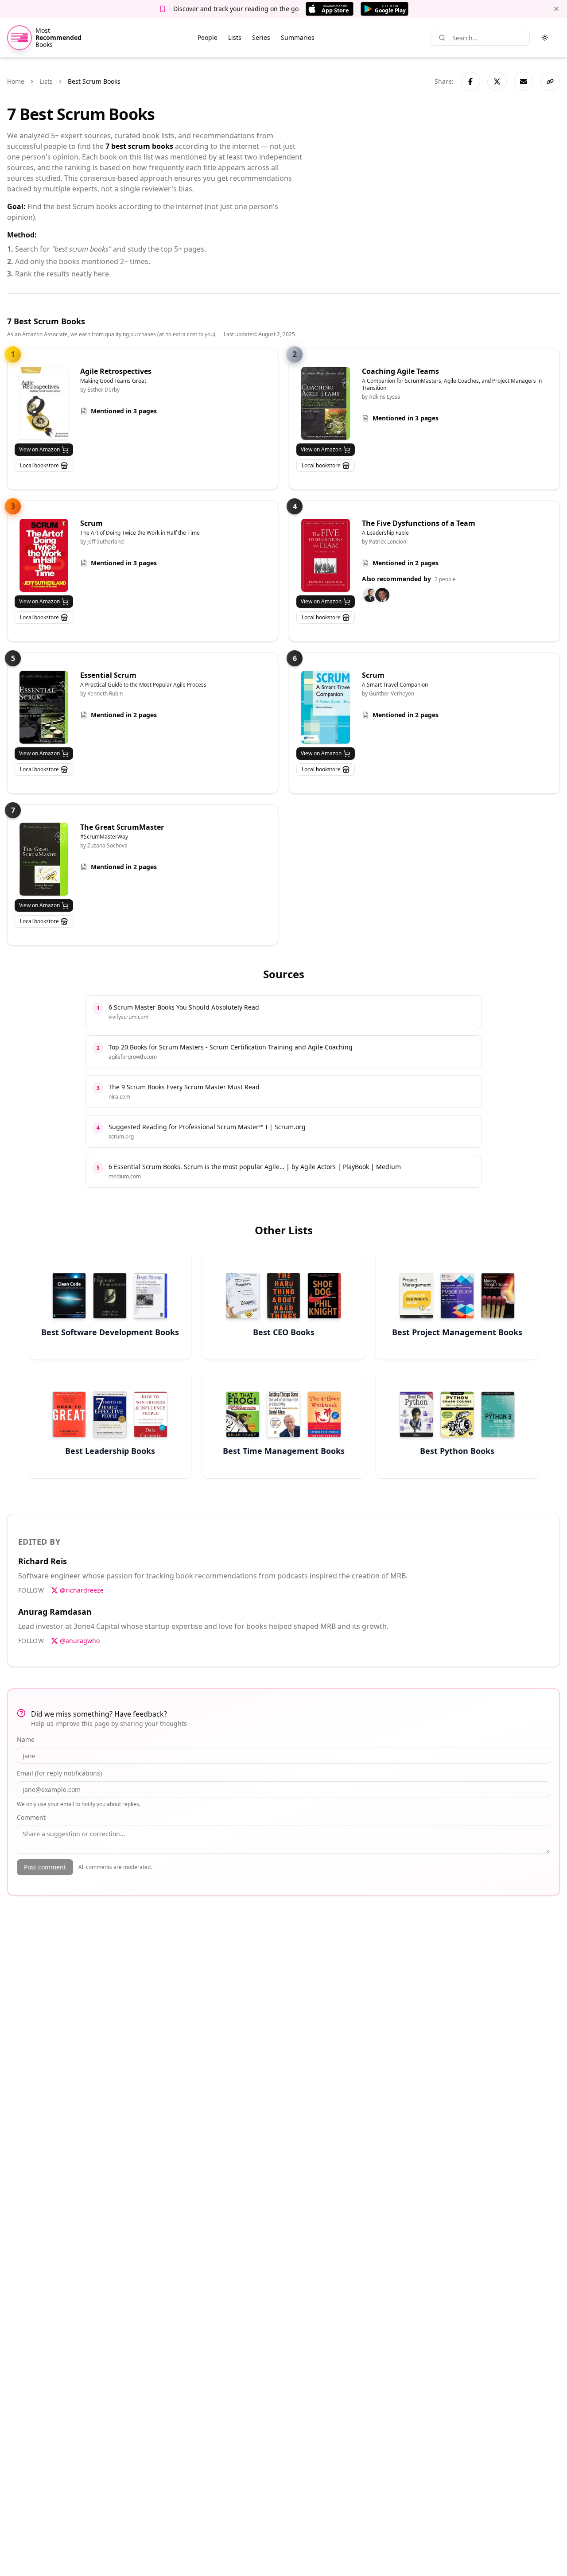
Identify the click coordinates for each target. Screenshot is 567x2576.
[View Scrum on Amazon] (44, 555)
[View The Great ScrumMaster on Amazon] (44, 859)
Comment (31, 1817)
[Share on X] (497, 82)
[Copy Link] (550, 82)
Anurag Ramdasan (55, 1612)
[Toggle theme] (545, 38)
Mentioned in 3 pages (124, 411)
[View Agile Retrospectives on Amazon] (44, 403)
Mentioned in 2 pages (406, 563)
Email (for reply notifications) (59, 1773)
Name (26, 1739)
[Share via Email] (524, 82)
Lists (235, 37)
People (208, 37)
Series (261, 37)
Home (16, 81)
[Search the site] (442, 38)
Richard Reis (43, 1561)
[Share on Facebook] (470, 82)
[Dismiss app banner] (556, 9)
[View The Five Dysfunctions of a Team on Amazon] (326, 555)
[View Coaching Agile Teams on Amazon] (326, 403)
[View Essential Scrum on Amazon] (44, 707)
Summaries (298, 37)
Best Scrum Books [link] (94, 81)
